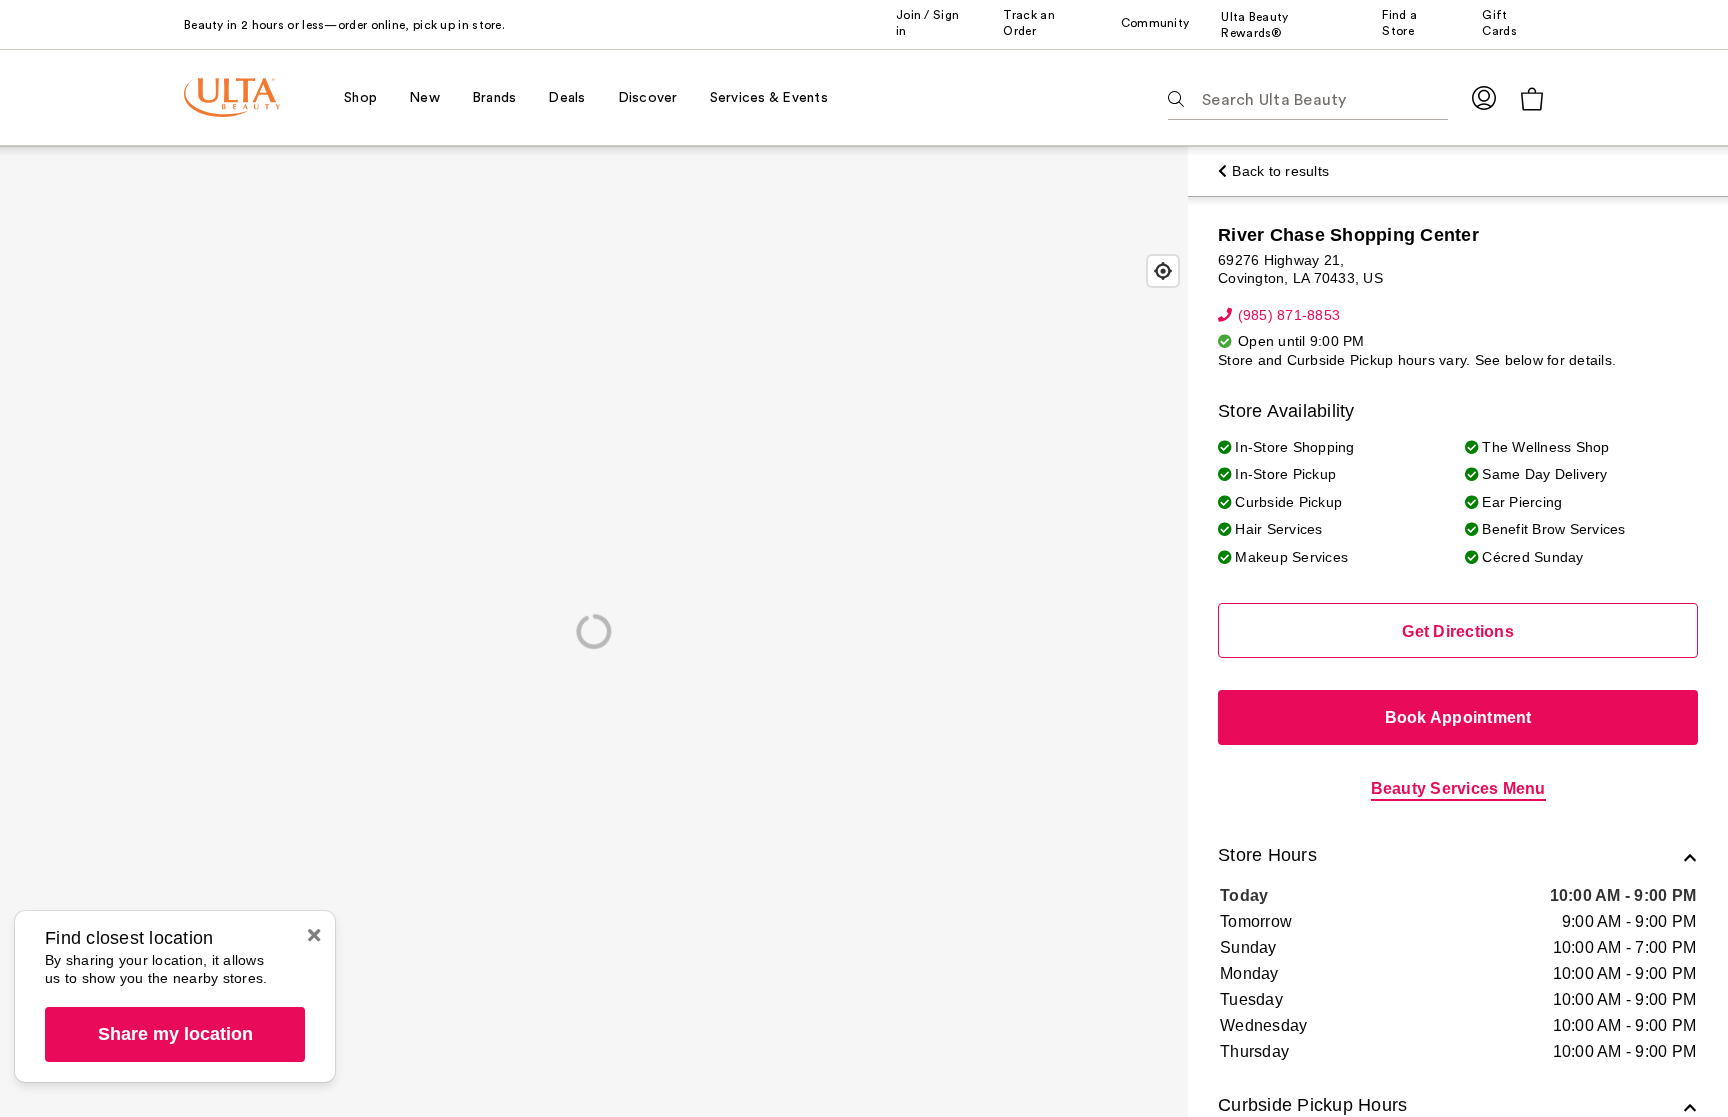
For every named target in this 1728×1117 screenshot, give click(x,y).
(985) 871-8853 (1289, 315)
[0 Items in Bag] (1532, 98)
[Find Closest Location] (1163, 271)
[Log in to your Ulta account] (1484, 97)
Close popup (314, 935)
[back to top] (1668, 1057)
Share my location (175, 1034)
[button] (1458, 857)
